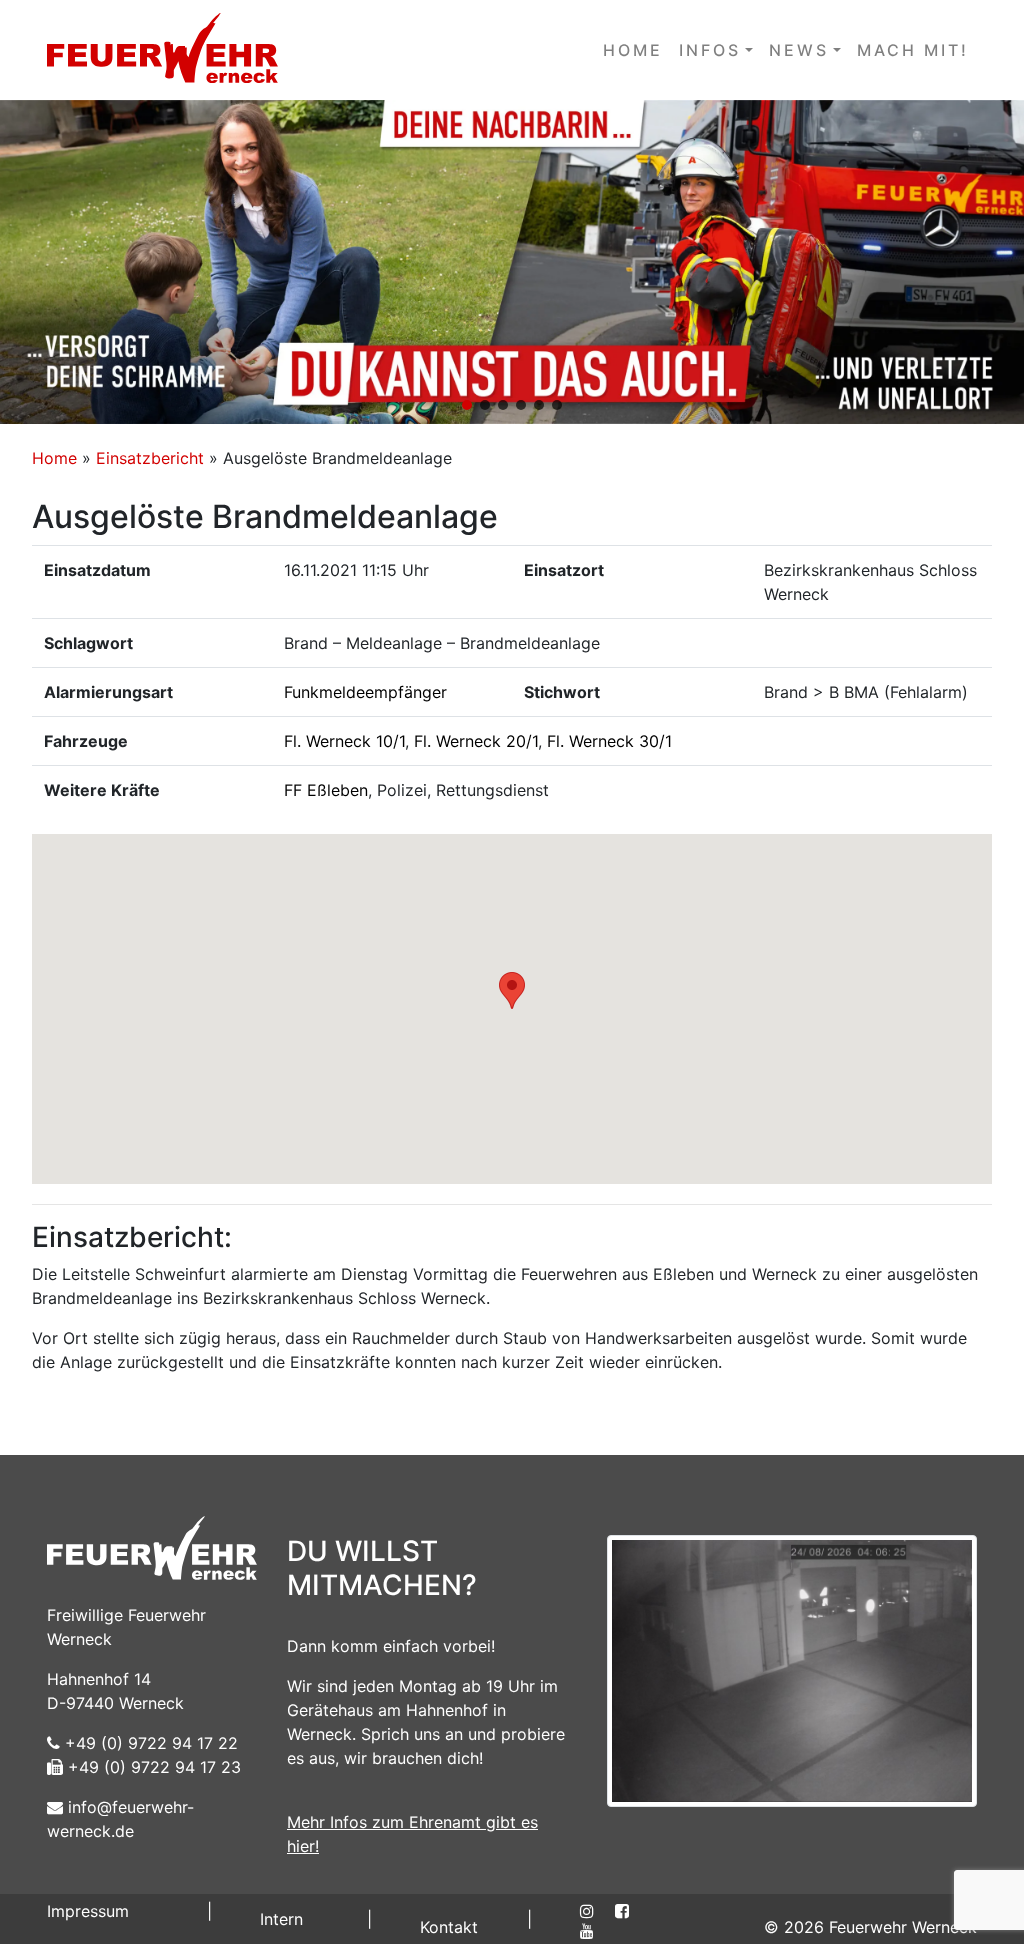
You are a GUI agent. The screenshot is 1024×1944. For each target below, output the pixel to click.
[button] (512, 262)
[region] (512, 262)
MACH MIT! (913, 50)
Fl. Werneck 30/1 (609, 741)
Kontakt (449, 1927)
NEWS (799, 50)
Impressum (88, 1911)
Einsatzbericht (150, 458)
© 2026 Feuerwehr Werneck (870, 1927)
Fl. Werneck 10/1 (344, 741)
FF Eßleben (326, 790)
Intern (281, 1919)
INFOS (710, 50)
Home (54, 458)
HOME (633, 50)
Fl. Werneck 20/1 (476, 741)
